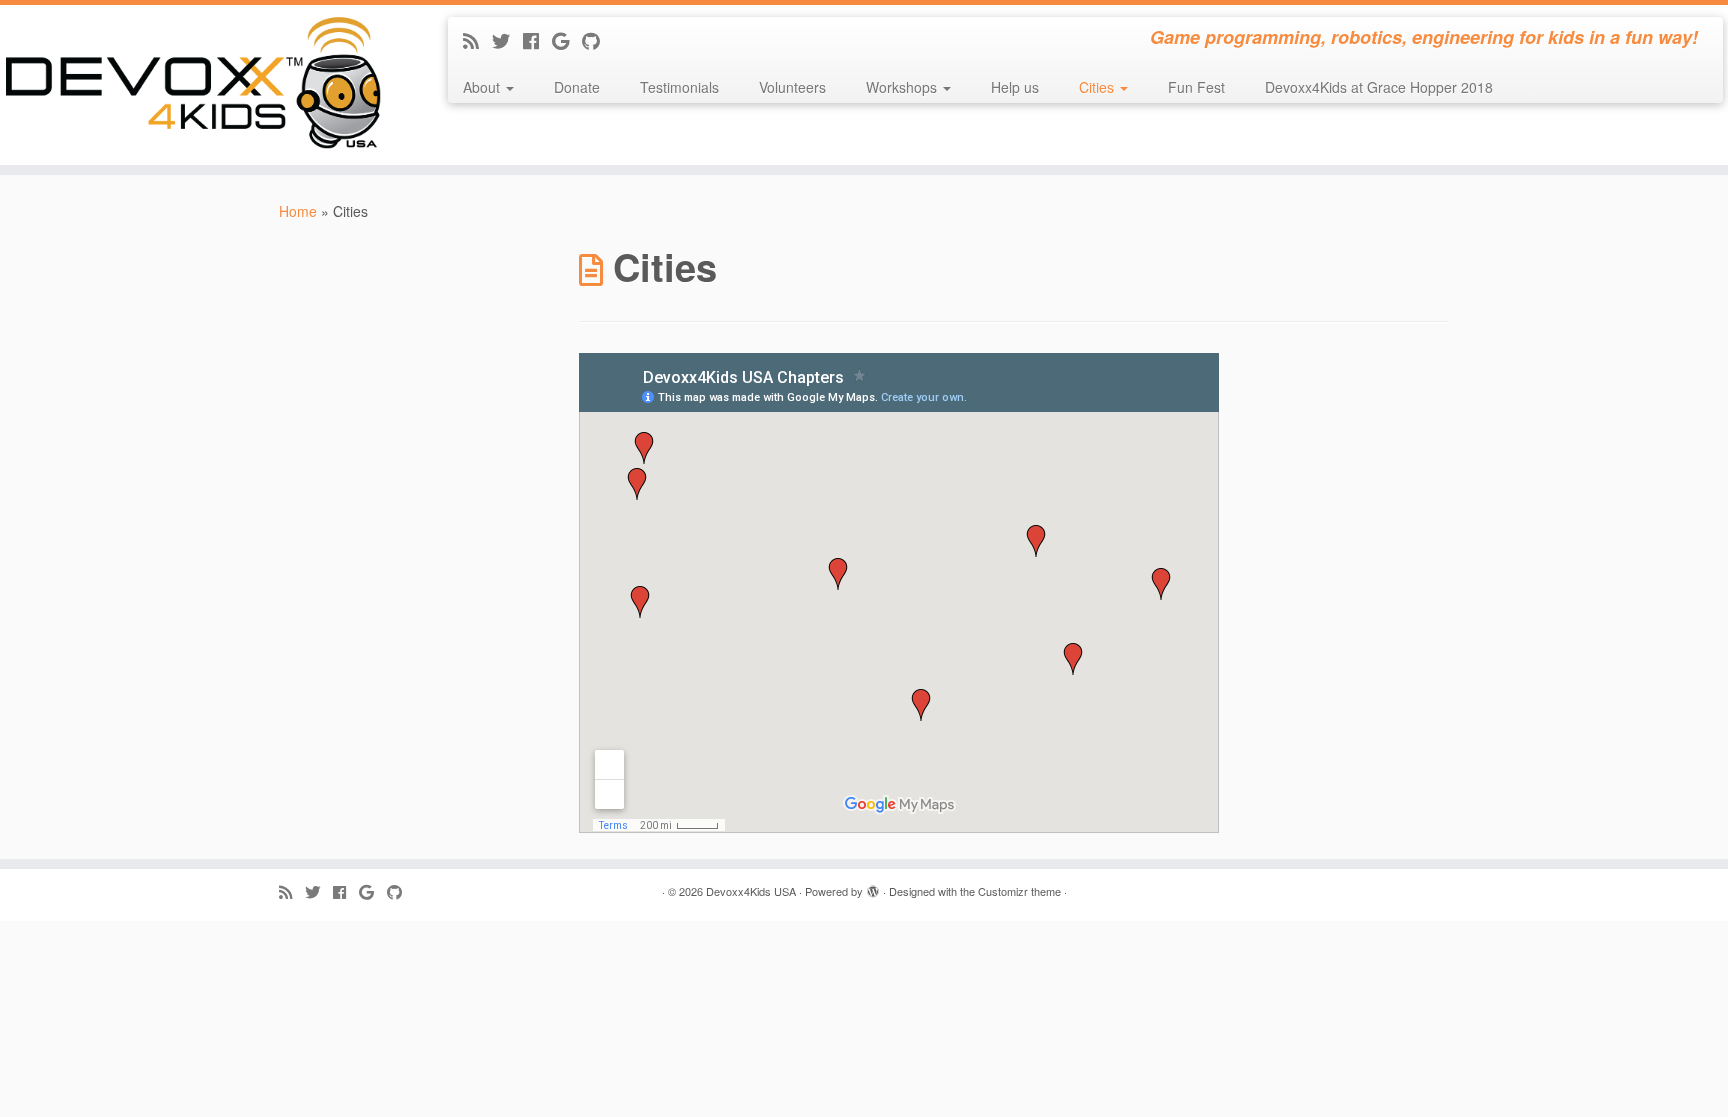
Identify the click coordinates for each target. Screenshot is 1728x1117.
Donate (577, 87)
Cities (1098, 87)
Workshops (903, 87)
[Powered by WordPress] (873, 887)
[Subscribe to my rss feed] (477, 40)
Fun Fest (1196, 87)
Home (298, 211)
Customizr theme (1019, 891)
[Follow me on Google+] (567, 40)
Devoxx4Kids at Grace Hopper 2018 (1379, 87)
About (483, 87)
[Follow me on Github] (597, 40)
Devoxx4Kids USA (751, 891)
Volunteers (792, 87)
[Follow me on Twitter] (507, 40)
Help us (1015, 87)
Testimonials (679, 87)
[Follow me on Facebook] (537, 40)
